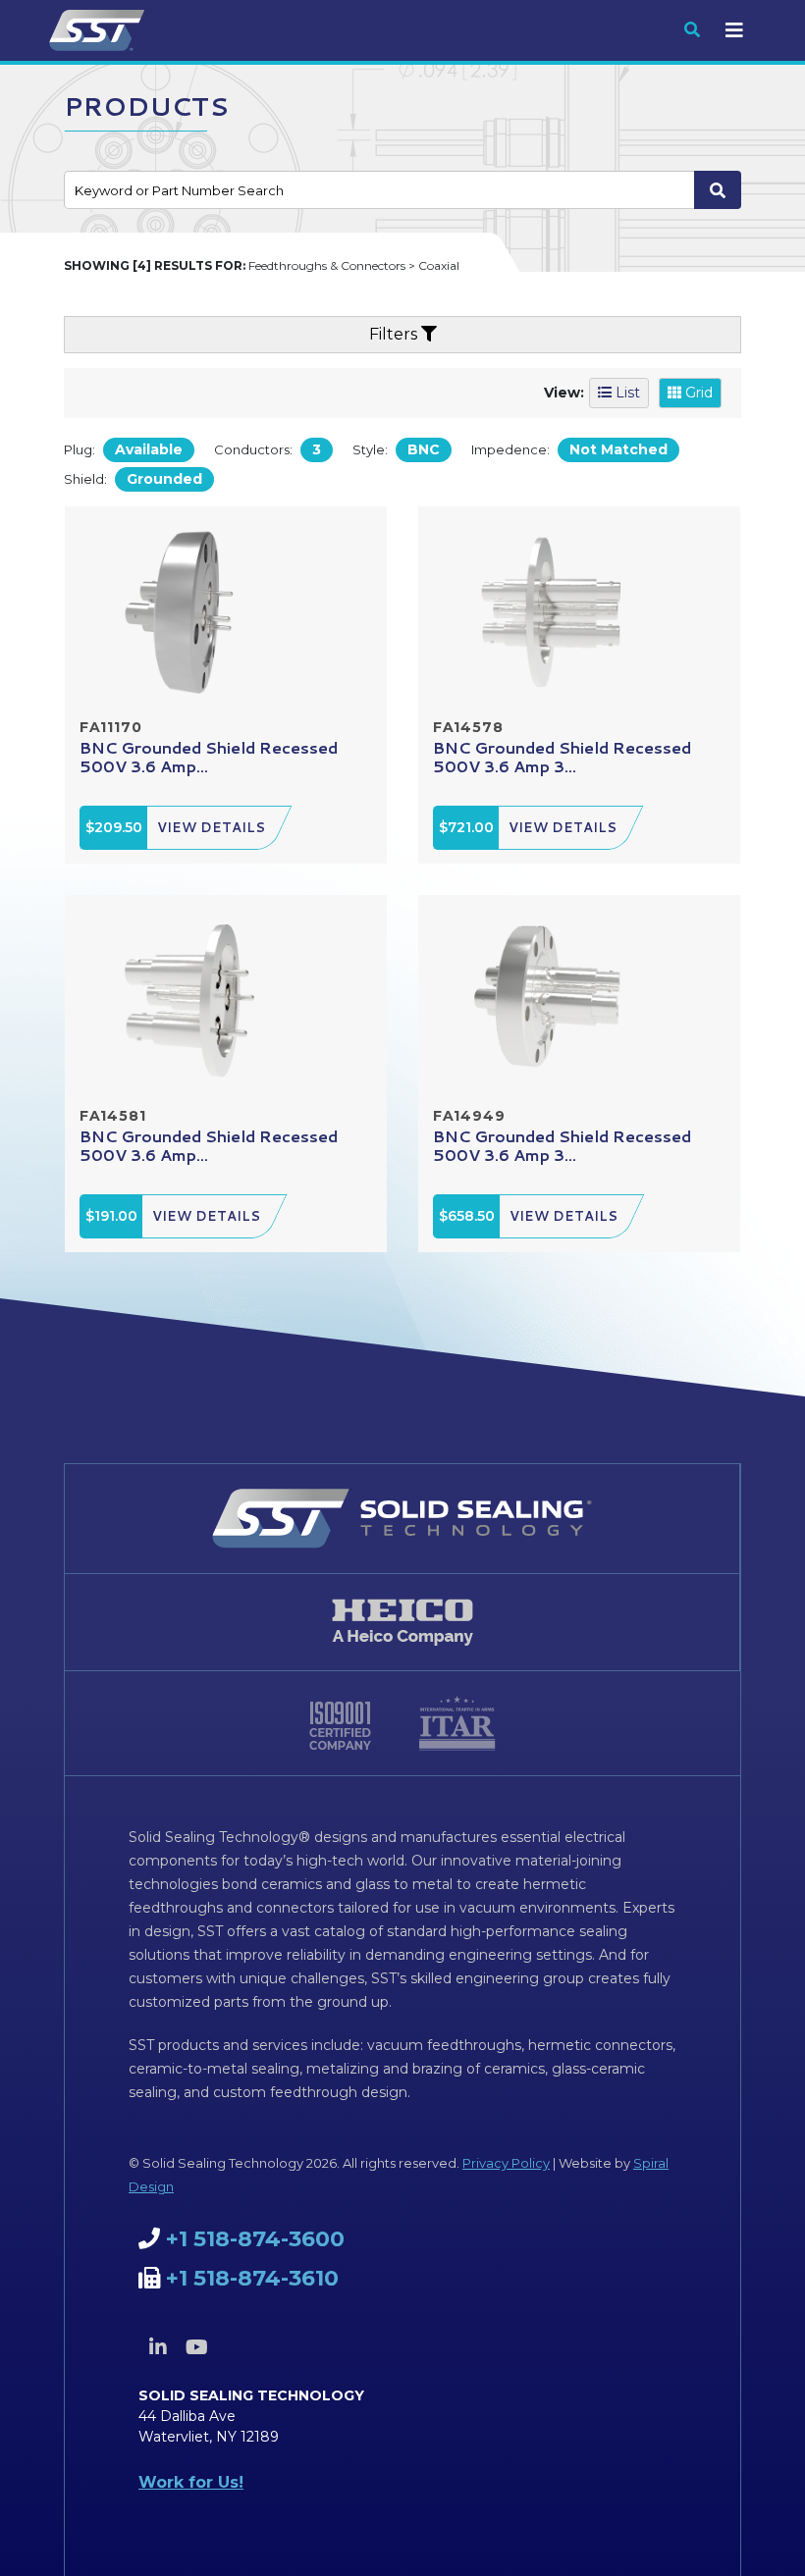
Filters (395, 334)
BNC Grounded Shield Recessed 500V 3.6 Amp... (209, 757)
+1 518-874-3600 (255, 2239)
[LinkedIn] (158, 2347)
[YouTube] (196, 2347)
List (626, 393)
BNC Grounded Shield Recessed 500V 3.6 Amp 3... (562, 757)
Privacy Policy (506, 2163)
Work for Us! (191, 2482)
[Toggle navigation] (734, 30)
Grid (697, 393)
